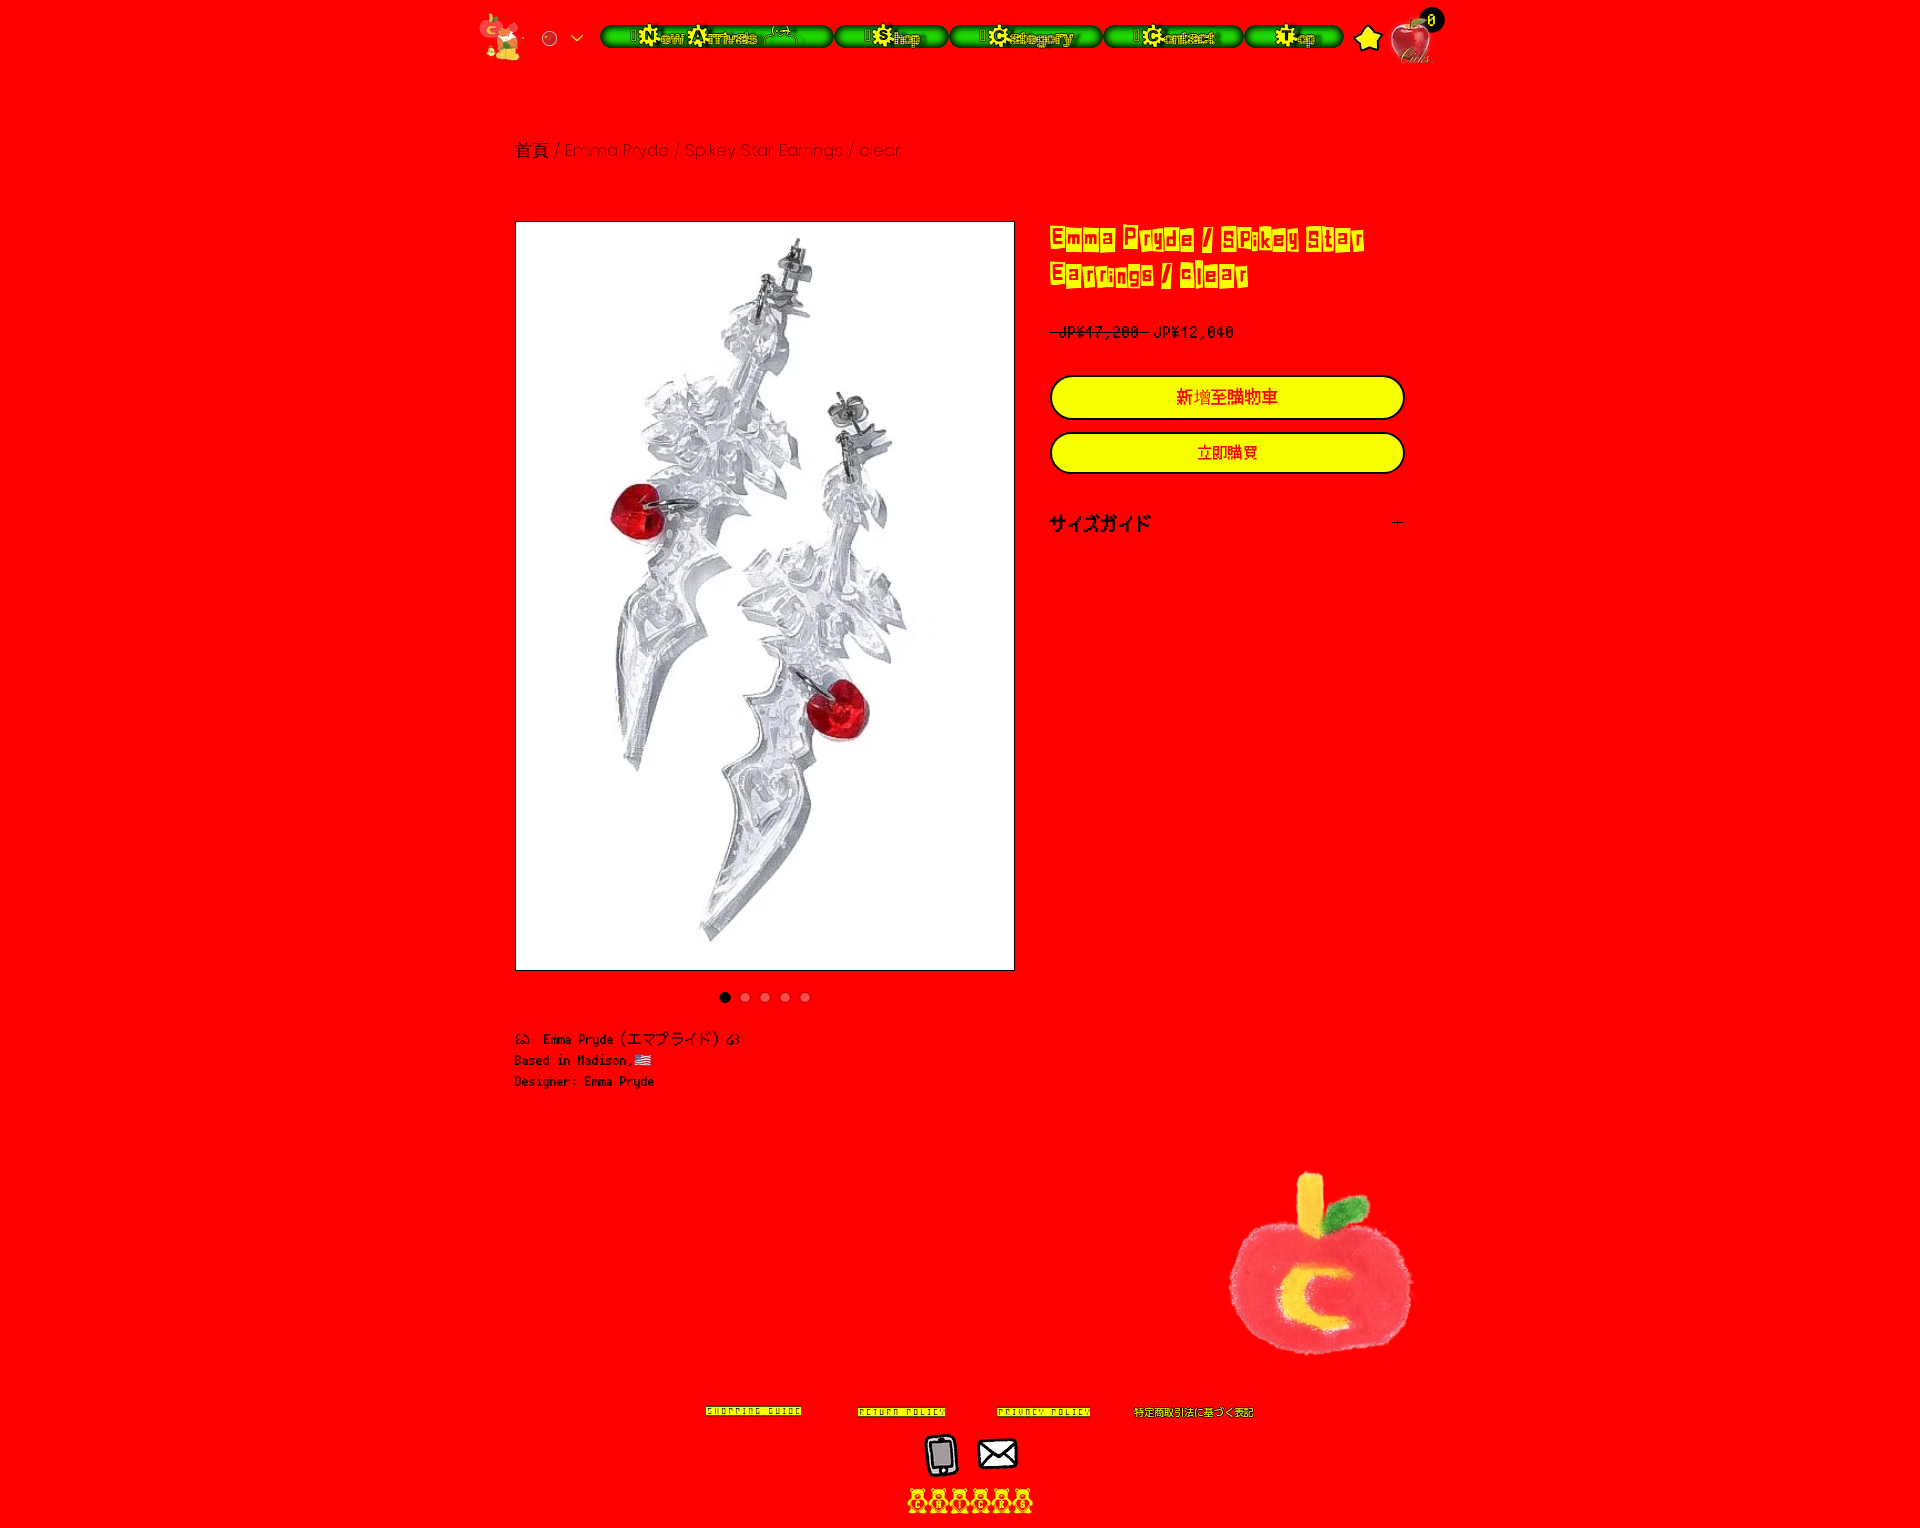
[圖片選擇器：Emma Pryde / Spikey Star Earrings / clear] (725, 997)
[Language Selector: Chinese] (561, 38)
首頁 (532, 150)
